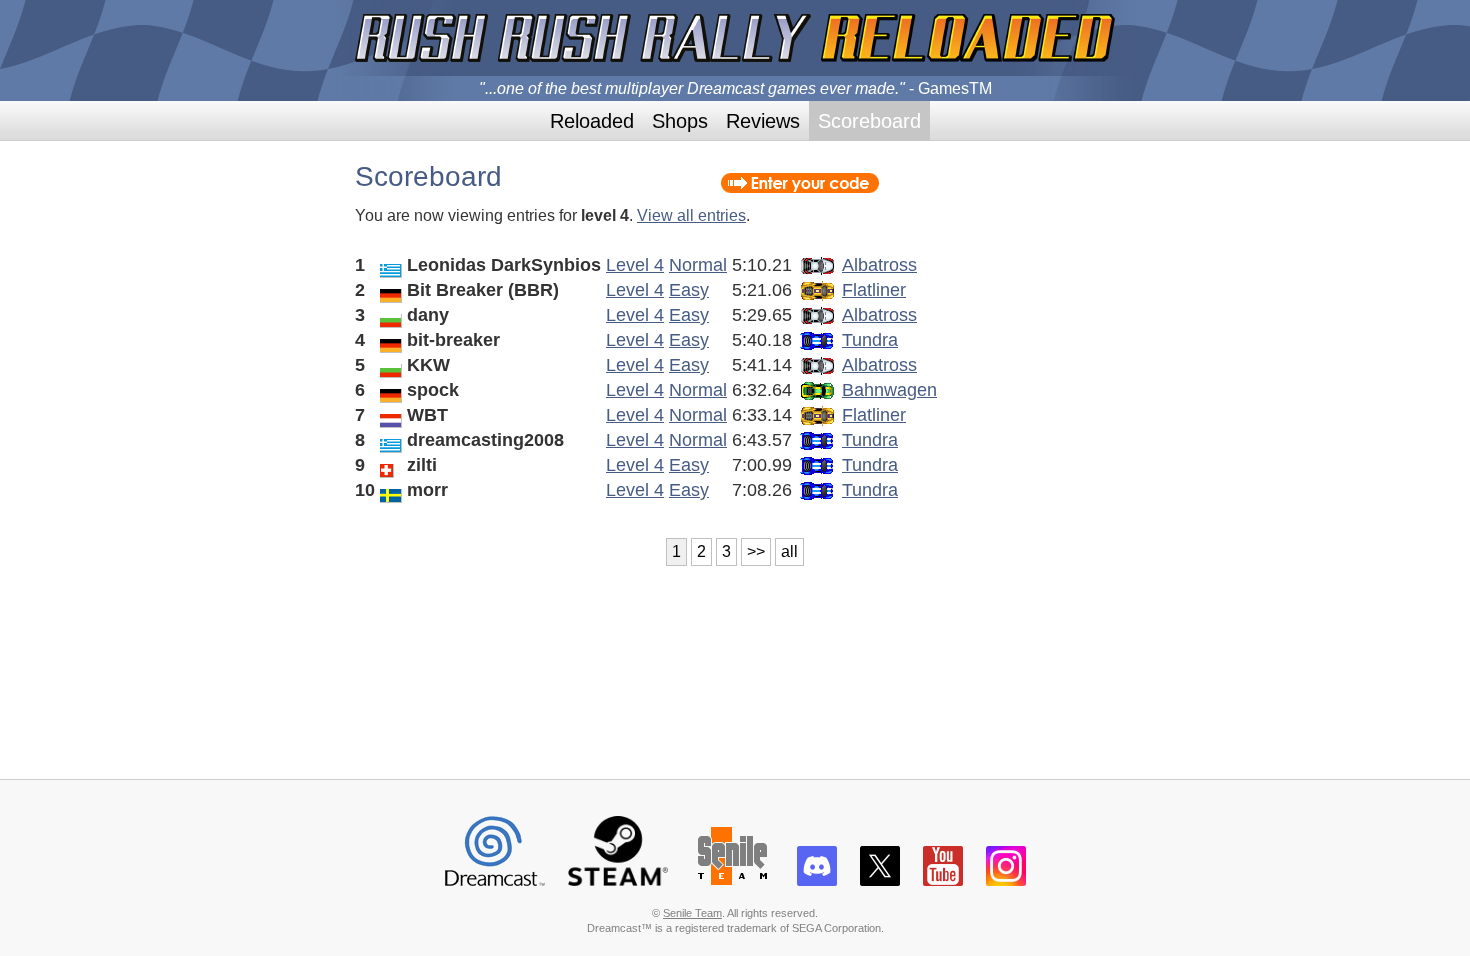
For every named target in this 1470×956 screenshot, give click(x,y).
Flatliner (874, 290)
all (789, 551)
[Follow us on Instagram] (1006, 878)
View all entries (691, 215)
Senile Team (692, 913)
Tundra (870, 340)
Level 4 (635, 265)
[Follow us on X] (880, 878)
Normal (698, 265)
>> (756, 551)
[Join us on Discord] (817, 878)
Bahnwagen (889, 390)
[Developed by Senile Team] (732, 878)
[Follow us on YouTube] (943, 878)
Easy (689, 290)
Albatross (879, 265)
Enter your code (800, 183)
